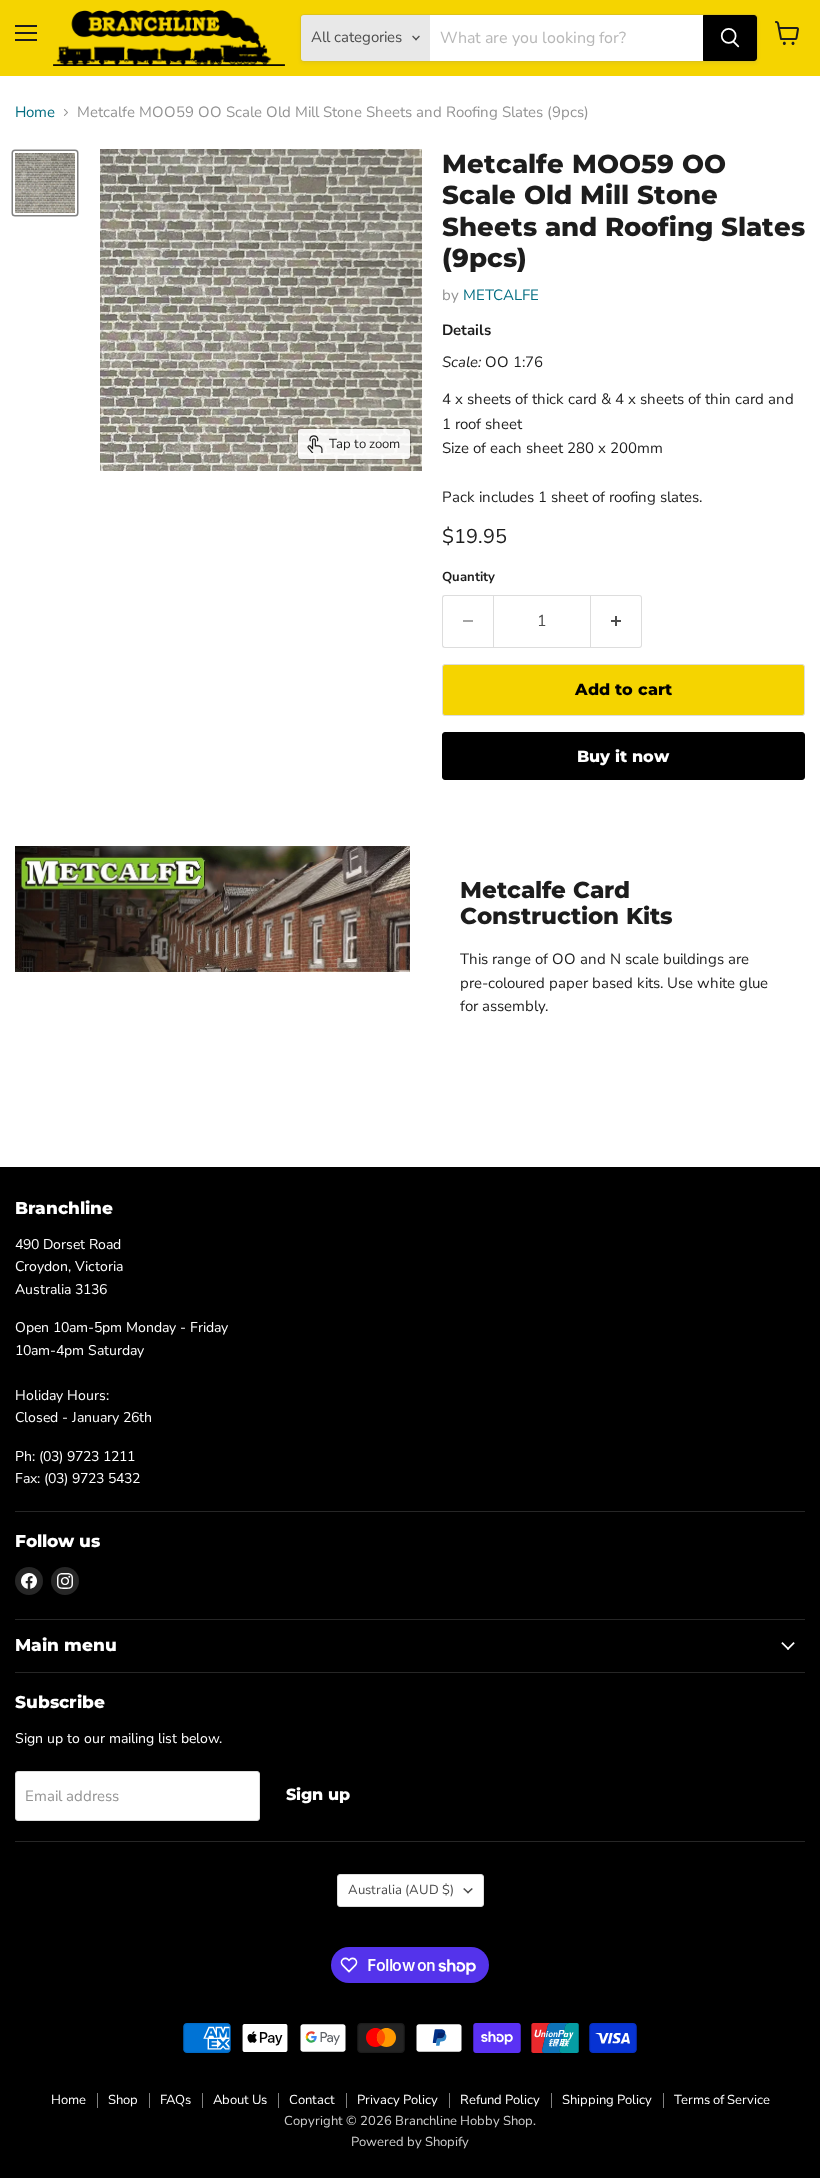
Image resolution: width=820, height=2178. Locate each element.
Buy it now (623, 756)
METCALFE (501, 295)
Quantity (468, 577)
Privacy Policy (397, 2100)
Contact (312, 2100)
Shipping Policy (607, 2100)
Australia (401, 1890)
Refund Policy (500, 2100)
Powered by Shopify (410, 2142)
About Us (240, 2100)
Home (35, 112)
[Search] (730, 38)
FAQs (175, 2100)
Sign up (318, 1794)
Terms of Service (722, 2100)
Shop (123, 2100)
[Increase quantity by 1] (616, 621)
